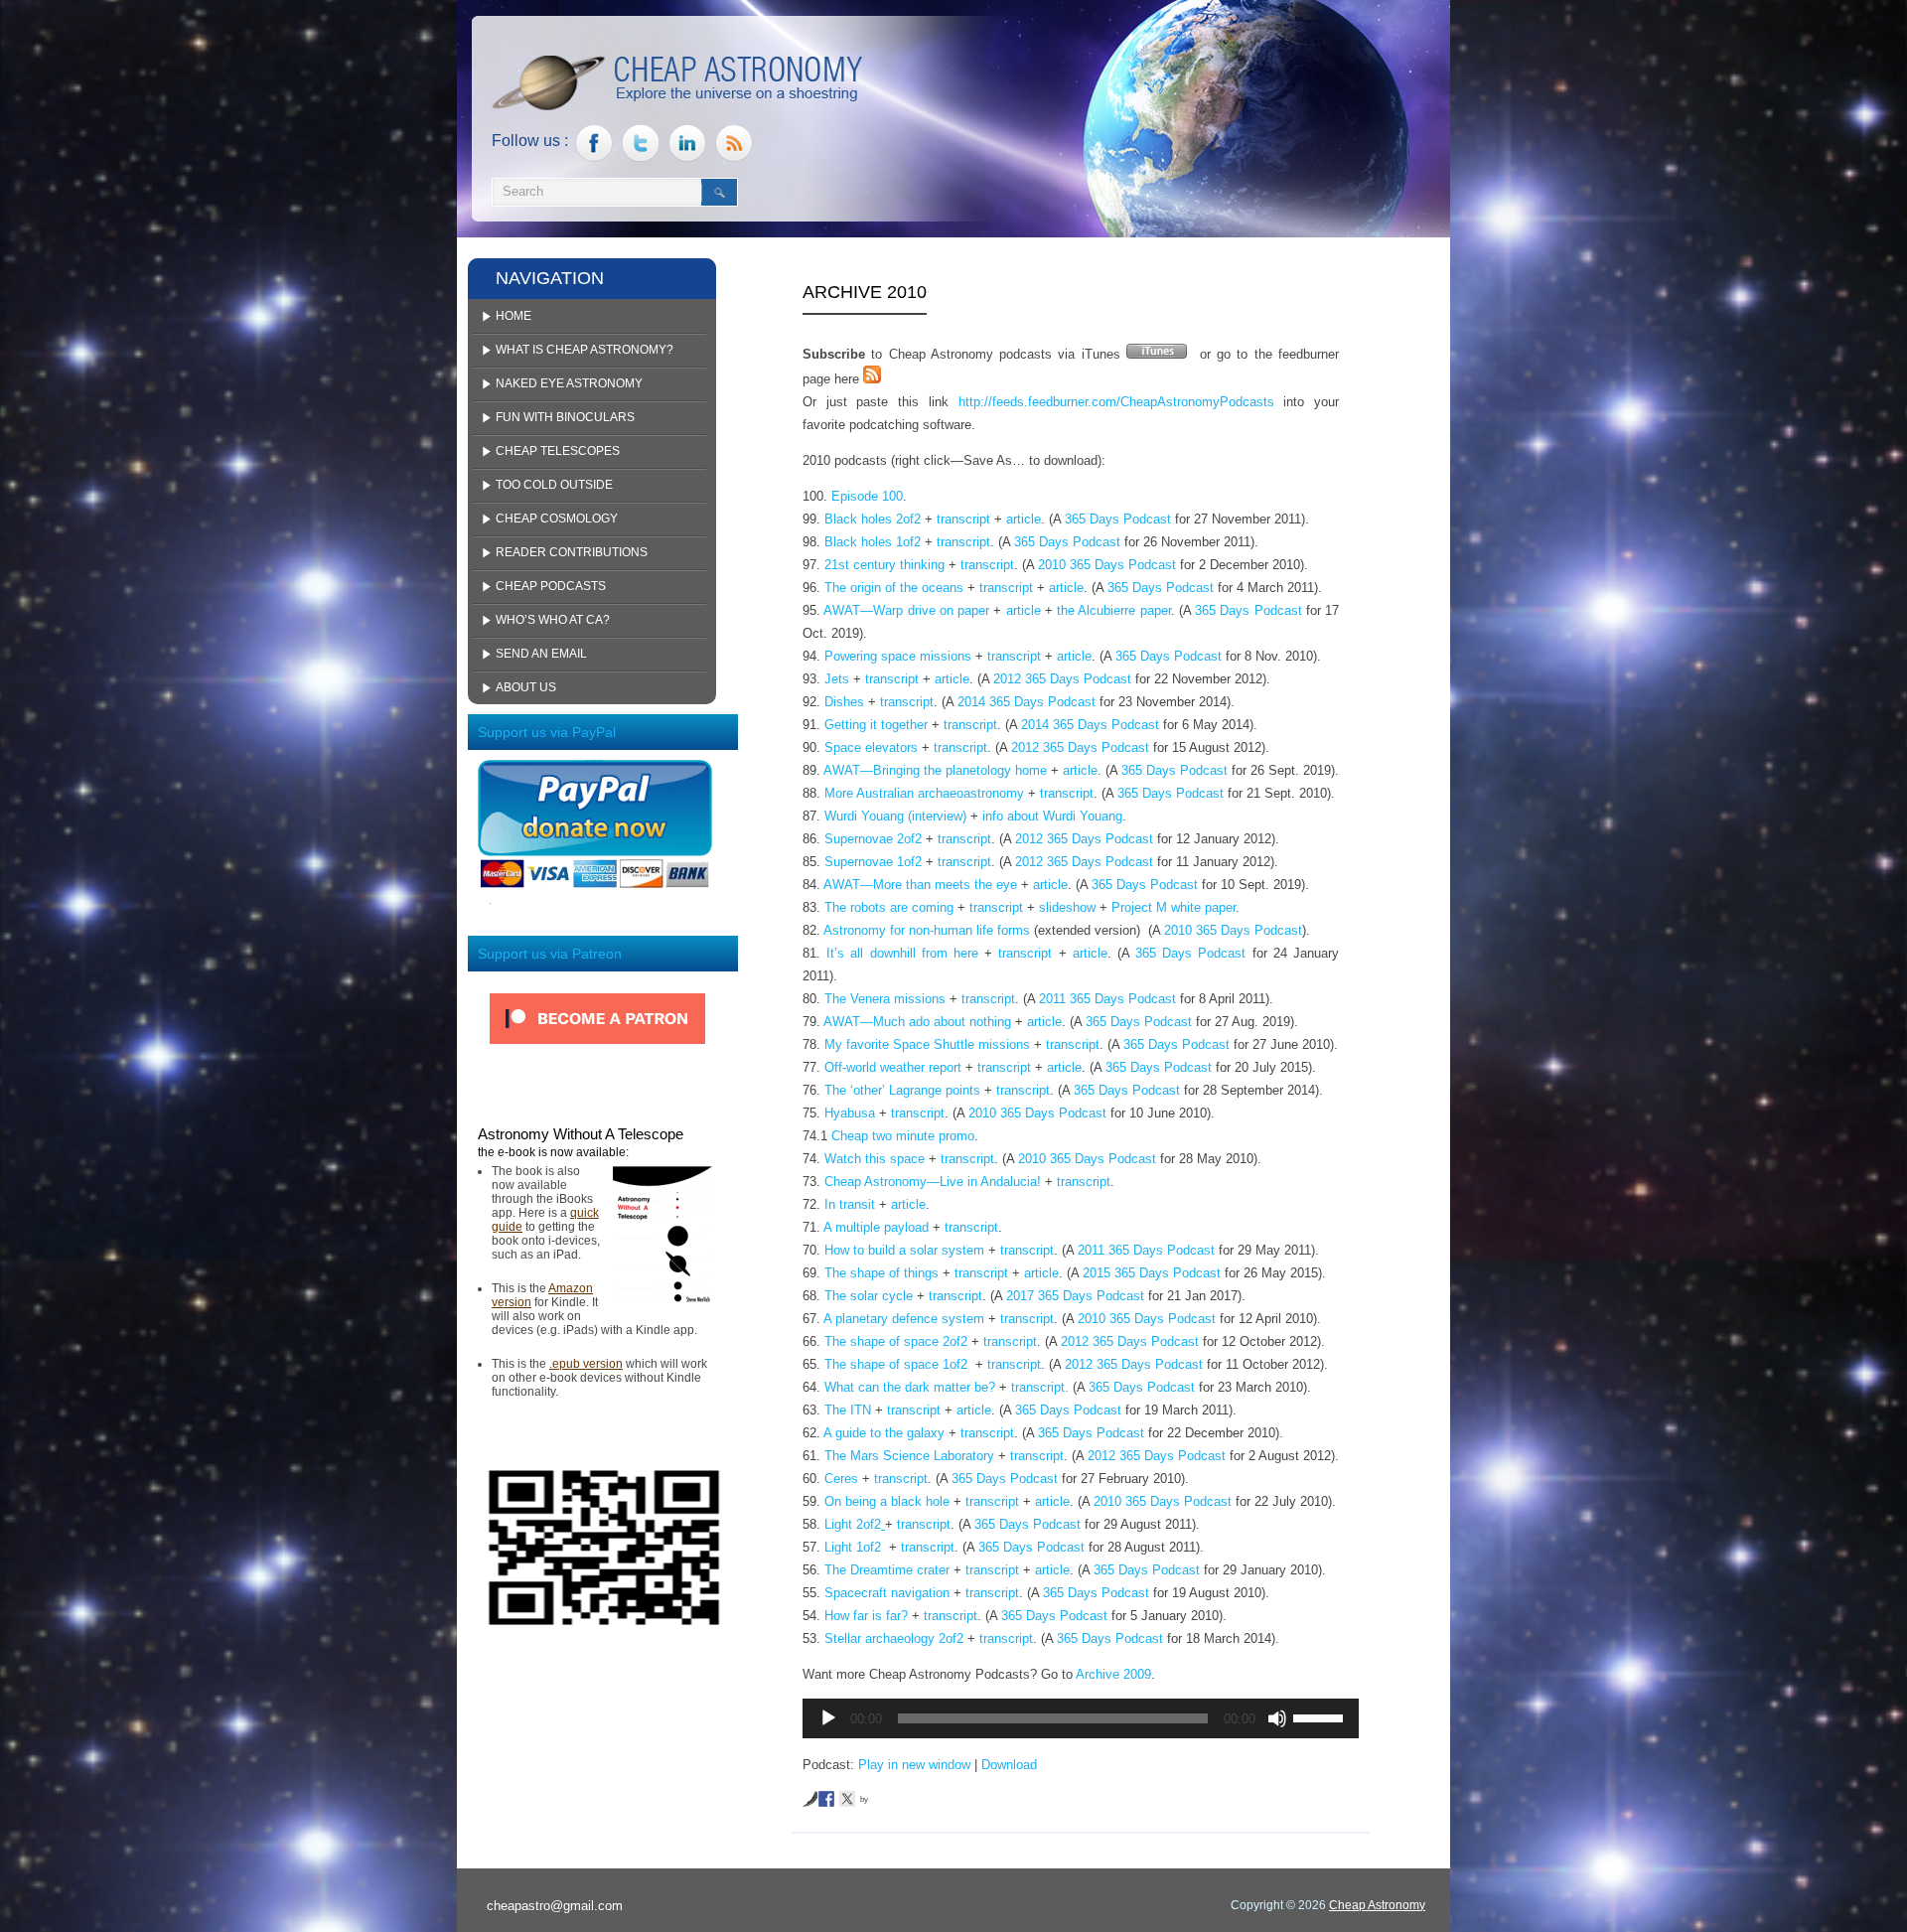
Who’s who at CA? (553, 620)
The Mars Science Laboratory (909, 1456)
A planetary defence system (904, 1319)
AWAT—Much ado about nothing (917, 1022)
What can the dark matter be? (910, 1387)
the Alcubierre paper (1114, 610)
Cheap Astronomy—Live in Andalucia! (933, 1182)
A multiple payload (876, 1227)
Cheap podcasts (551, 586)
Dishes (844, 702)
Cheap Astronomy (1377, 1905)
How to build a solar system (904, 1250)
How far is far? (866, 1616)
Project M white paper (1174, 907)
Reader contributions (572, 552)
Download (1009, 1765)
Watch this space (875, 1159)
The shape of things (881, 1273)
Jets (837, 679)
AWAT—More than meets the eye (920, 885)
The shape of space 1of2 (898, 1364)
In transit (850, 1204)
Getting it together (876, 725)
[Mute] (1277, 1718)
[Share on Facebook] (826, 1799)
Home (513, 316)
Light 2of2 (853, 1524)
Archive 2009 (1113, 1674)
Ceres (841, 1479)
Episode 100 (867, 496)
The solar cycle (869, 1296)
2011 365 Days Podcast (1107, 999)
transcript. (1040, 1387)
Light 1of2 (855, 1547)
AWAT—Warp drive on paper (906, 610)
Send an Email (541, 654)
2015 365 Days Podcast (1152, 1273)
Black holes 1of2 (873, 542)
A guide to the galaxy (884, 1433)
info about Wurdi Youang (1052, 816)
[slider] (1321, 1716)
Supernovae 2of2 (873, 839)
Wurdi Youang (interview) (895, 816)
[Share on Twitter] (847, 1799)
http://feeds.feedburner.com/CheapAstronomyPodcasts (1116, 402)
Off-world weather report (893, 1067)
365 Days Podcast (1118, 519)
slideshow (1067, 907)
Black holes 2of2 (873, 519)
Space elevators (871, 747)
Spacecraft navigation (887, 1593)
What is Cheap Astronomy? (585, 350)
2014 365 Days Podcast (1027, 702)
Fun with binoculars (565, 417)
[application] (1081, 1718)
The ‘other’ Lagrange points (902, 1090)
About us (526, 687)
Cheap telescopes (558, 451)
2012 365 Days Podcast (1062, 679)
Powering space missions (898, 656)
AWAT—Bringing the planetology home (935, 770)
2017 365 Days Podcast (1075, 1296)
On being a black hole (887, 1501)
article (1024, 519)
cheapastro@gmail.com (555, 1906)
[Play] (828, 1718)
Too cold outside (554, 485)
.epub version (586, 1364)
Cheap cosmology (557, 519)
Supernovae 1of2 (873, 862)
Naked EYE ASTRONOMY (569, 383)
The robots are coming (889, 907)
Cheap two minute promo (903, 1136)
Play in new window (914, 1765)
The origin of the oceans (894, 588)
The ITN (848, 1410)
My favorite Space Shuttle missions (927, 1044)
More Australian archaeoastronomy (924, 793)
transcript (963, 519)
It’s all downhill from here (902, 953)
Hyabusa (850, 1113)
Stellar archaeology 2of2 (894, 1638)
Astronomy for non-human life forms (927, 930)
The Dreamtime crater (887, 1570)
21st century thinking (884, 565)
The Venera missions (885, 999)
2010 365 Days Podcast (1107, 565)
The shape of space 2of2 (898, 1341)
